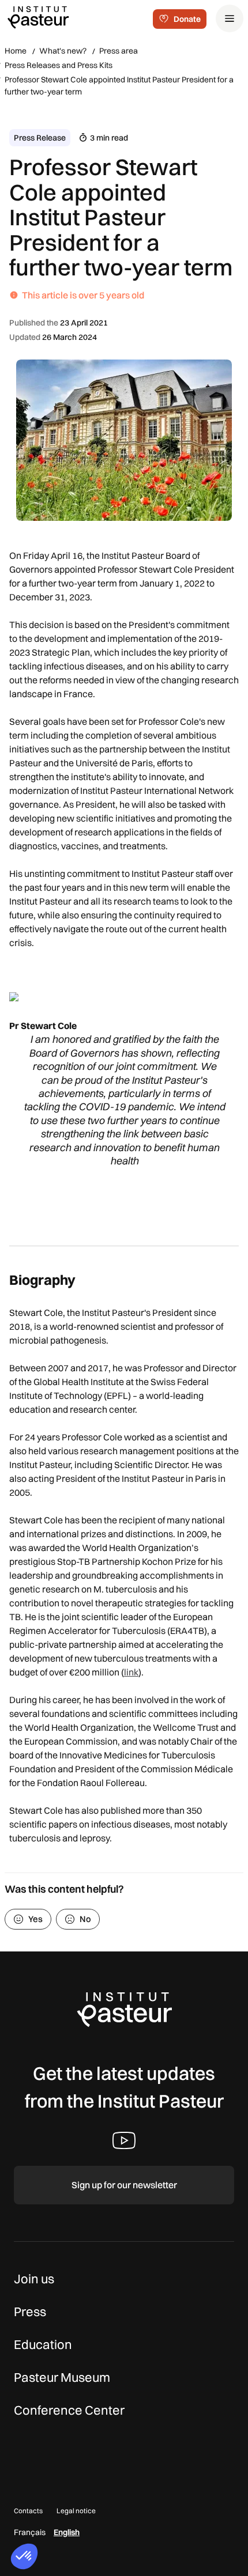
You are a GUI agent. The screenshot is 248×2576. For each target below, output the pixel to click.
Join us (34, 2279)
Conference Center (69, 2410)
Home (16, 51)
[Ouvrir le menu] (230, 18)
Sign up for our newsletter (124, 2185)
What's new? (63, 51)
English (67, 2532)
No (85, 1919)
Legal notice (76, 2511)
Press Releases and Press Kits (59, 65)
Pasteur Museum (62, 2377)
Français (30, 2532)
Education (43, 2344)
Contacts (28, 2511)
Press (30, 2312)
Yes (35, 1919)
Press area (119, 51)
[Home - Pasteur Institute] (38, 17)
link (131, 1672)
